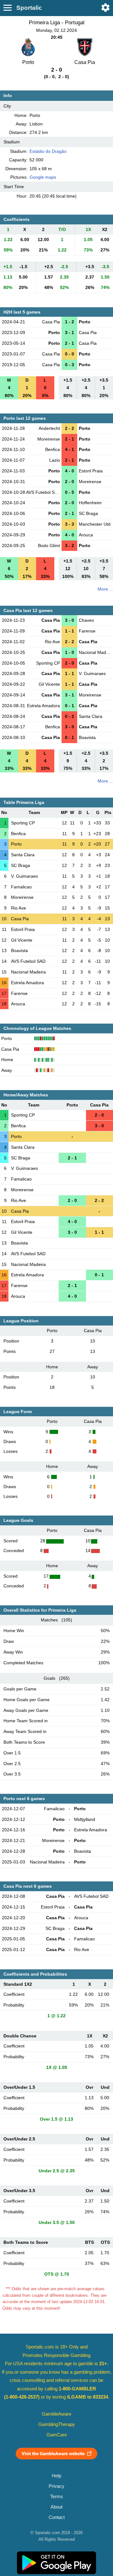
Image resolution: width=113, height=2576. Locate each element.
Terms (57, 2497)
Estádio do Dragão (48, 151)
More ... (105, 589)
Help (56, 2476)
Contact (57, 2517)
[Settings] (105, 8)
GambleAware (56, 2414)
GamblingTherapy (57, 2424)
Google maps (43, 177)
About (56, 2507)
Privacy (56, 2486)
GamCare (57, 2435)
